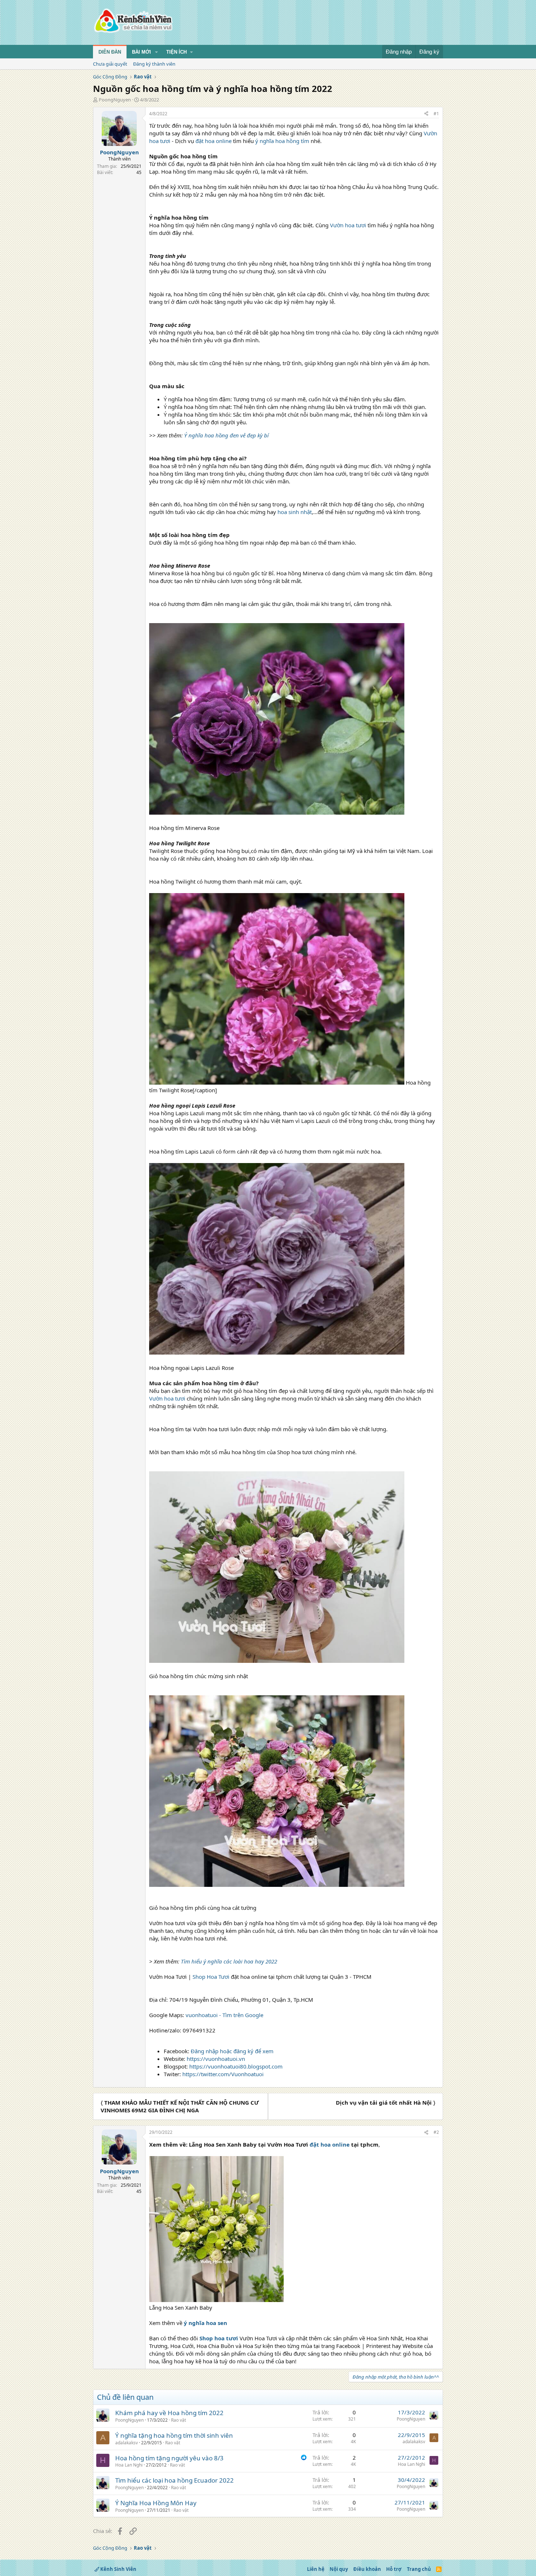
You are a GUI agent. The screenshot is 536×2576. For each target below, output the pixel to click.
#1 (436, 114)
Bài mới (141, 52)
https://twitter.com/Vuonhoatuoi (223, 2074)
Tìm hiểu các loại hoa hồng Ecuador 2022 (174, 2480)
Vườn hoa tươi (348, 225)
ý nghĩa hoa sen (205, 2323)
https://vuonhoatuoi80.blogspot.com (236, 2066)
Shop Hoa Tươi (211, 1977)
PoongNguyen (115, 100)
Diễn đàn (110, 52)
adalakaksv (127, 2443)
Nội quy (339, 2569)
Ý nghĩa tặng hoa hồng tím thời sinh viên (174, 2435)
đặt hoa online (213, 141)
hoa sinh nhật (295, 512)
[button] (156, 52)
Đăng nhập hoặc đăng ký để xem (232, 2051)
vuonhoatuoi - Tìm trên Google (224, 2015)
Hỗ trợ (394, 2569)
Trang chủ (419, 2569)
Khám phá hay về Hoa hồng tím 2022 (169, 2413)
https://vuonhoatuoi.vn (216, 2059)
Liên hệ (316, 2569)
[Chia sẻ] (426, 114)
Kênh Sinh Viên (118, 2569)
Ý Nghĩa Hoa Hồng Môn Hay (156, 2503)
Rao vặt (178, 2420)
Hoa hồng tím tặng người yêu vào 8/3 (169, 2458)
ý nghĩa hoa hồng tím (282, 141)
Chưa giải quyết (110, 64)
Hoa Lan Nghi (129, 2465)
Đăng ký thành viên (154, 64)
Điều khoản (367, 2569)
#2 (436, 2132)
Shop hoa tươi (219, 2338)
